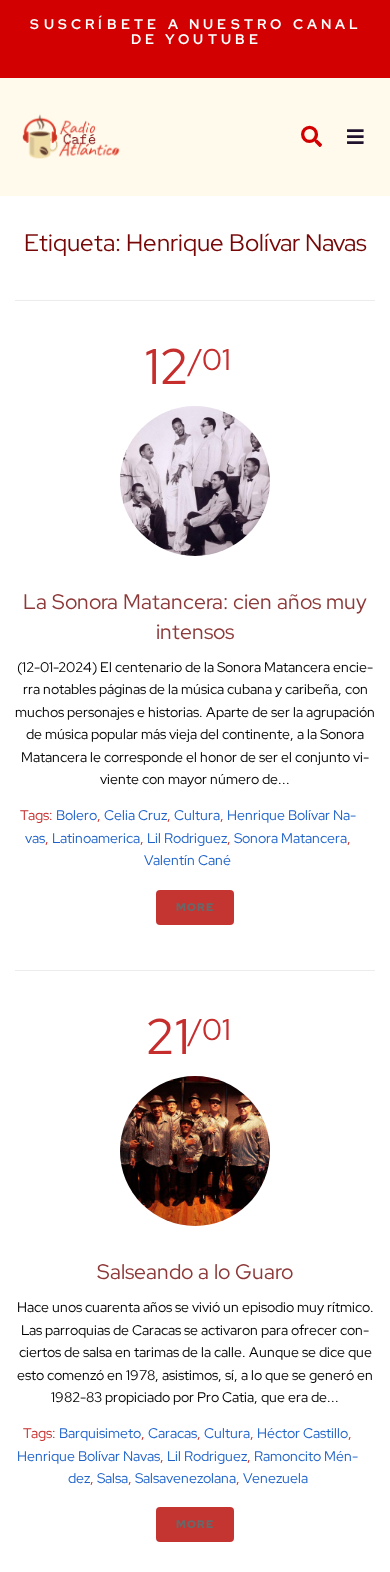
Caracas (172, 1433)
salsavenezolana (185, 1478)
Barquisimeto (100, 1433)
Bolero (76, 815)
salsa (112, 1478)
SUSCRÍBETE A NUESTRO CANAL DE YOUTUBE (196, 31)
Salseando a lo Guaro (195, 1271)
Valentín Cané (187, 860)
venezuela (275, 1478)
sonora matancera (290, 838)
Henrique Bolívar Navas (88, 1456)
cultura (197, 815)
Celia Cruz (135, 815)
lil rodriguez (187, 838)
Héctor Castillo (302, 1433)
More (195, 907)
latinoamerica (96, 838)
